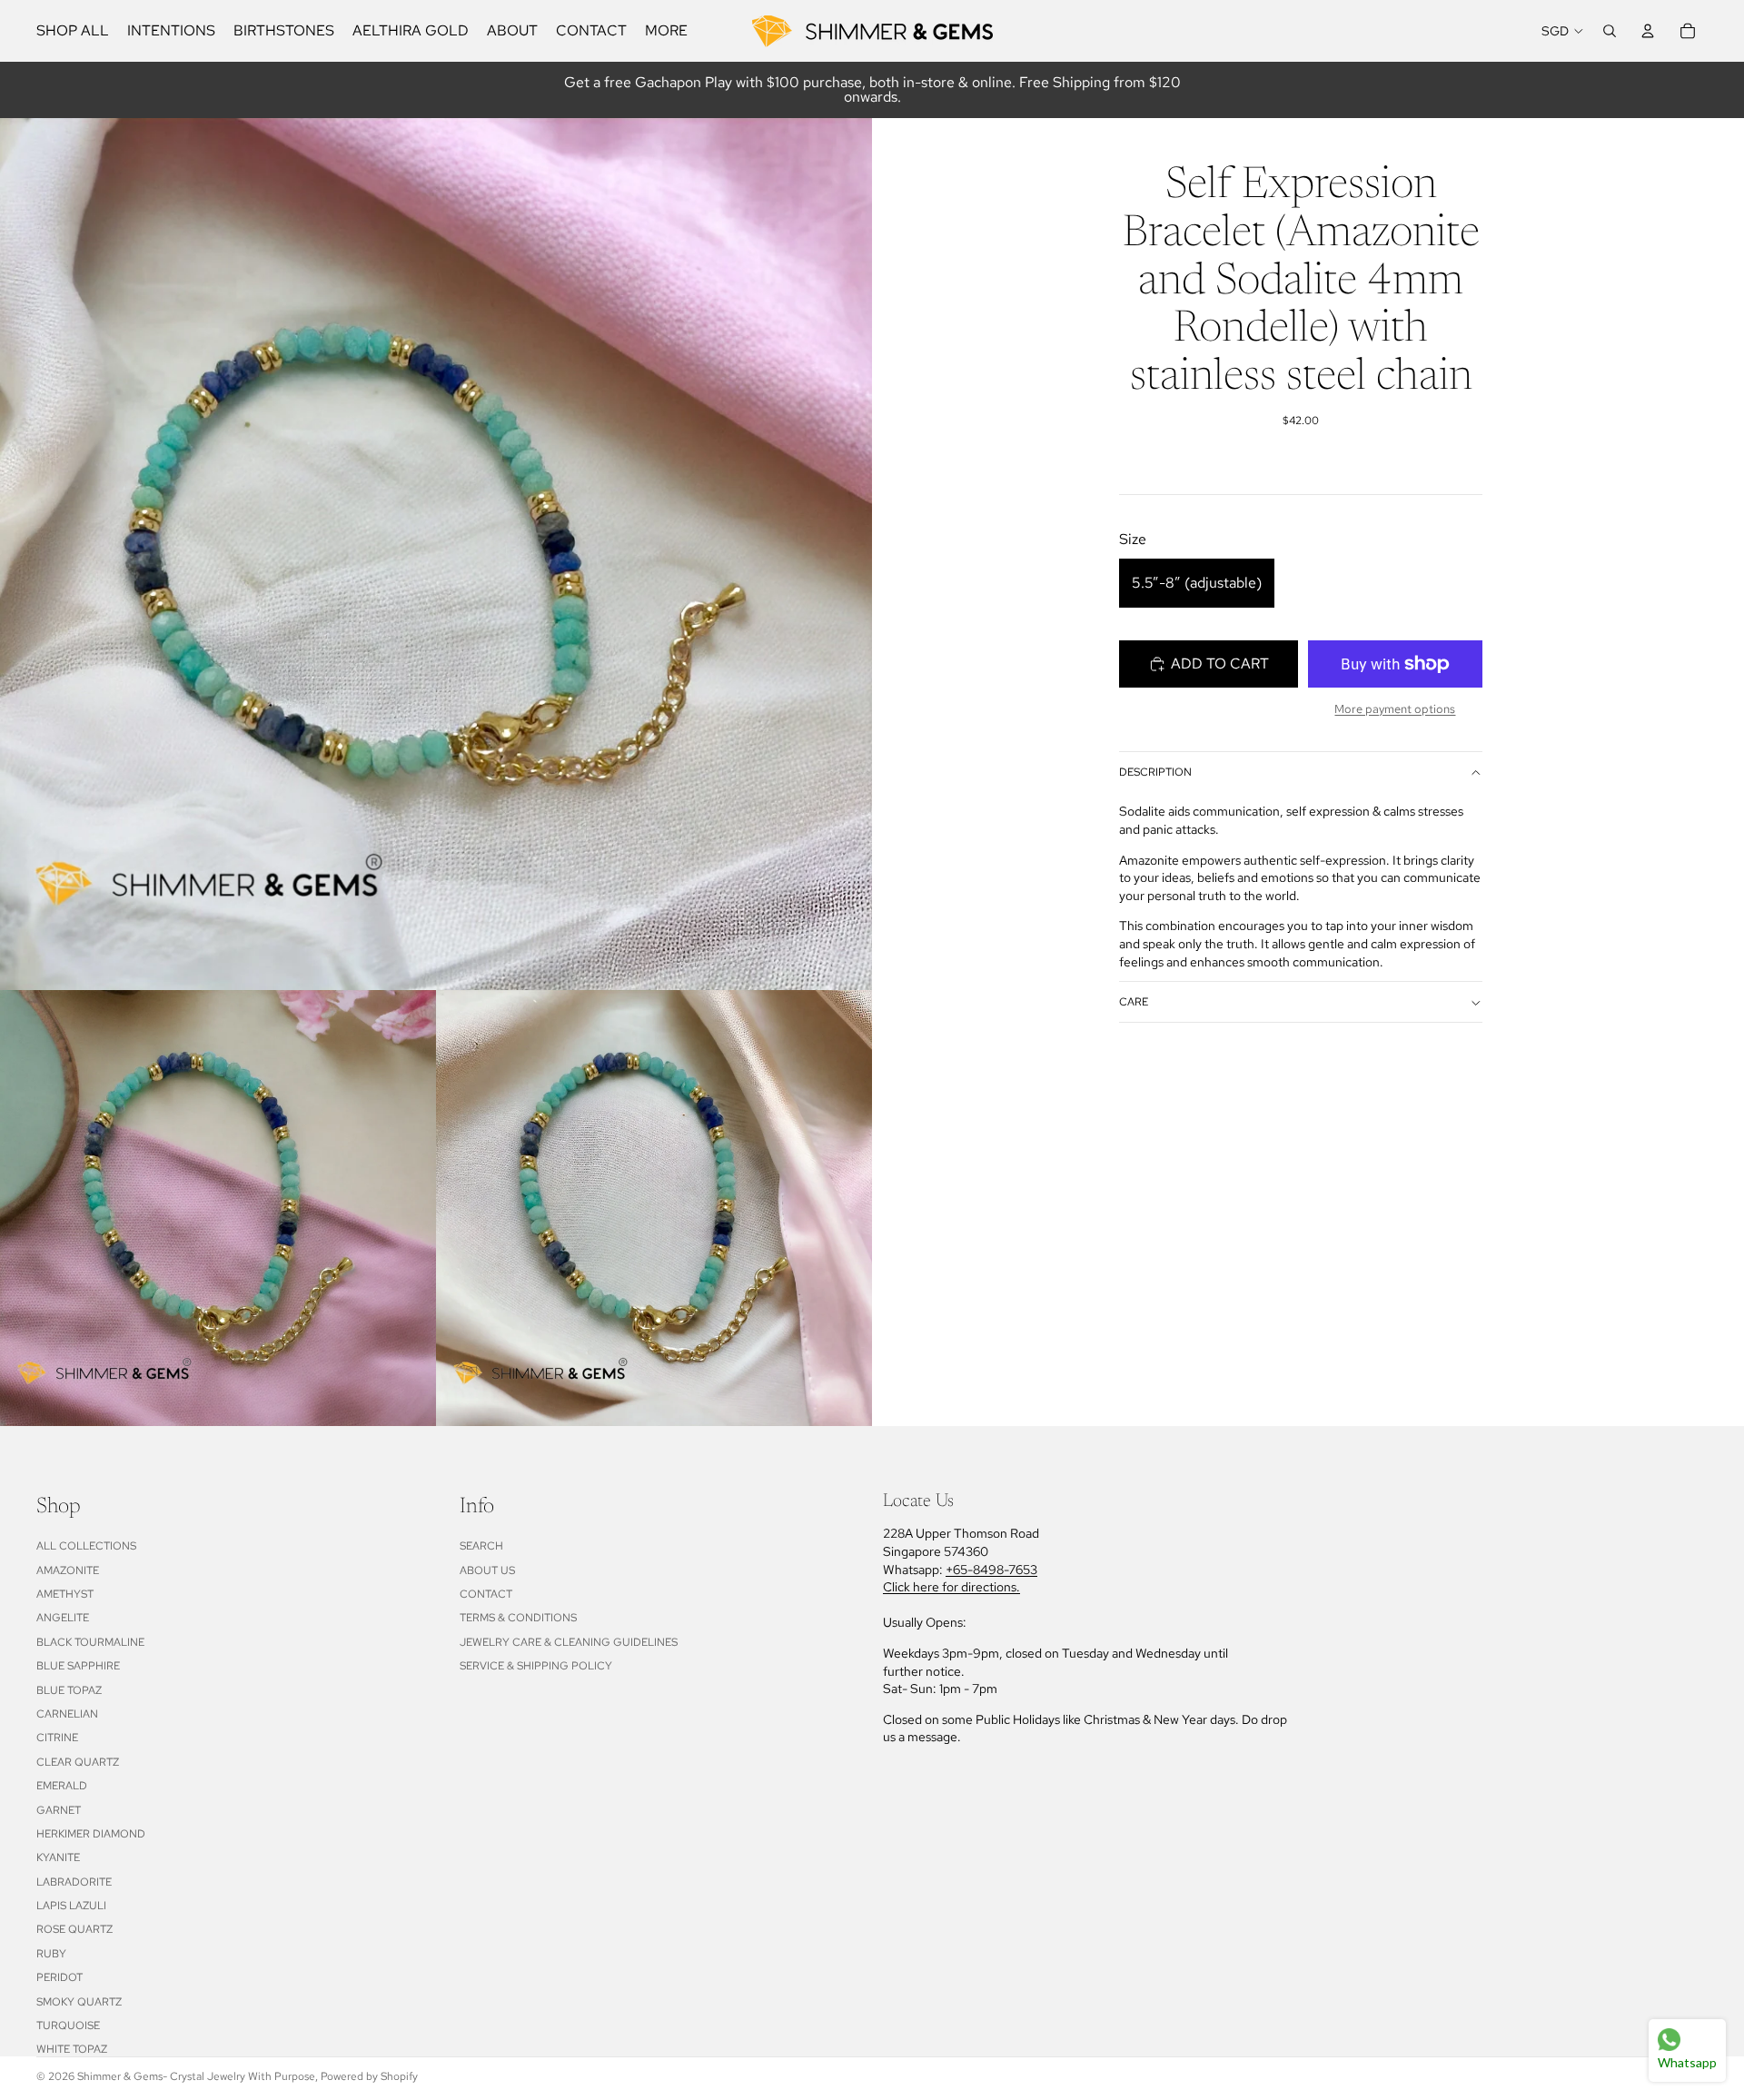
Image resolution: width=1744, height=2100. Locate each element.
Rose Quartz (74, 1929)
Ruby (51, 1954)
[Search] (1610, 31)
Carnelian (67, 1714)
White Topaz (72, 2049)
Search (481, 1546)
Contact (486, 1594)
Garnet (59, 1810)
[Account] (1648, 31)
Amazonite (68, 1570)
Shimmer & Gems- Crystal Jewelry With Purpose (196, 2076)
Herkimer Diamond (91, 1834)
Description (1155, 773)
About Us (487, 1570)
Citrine (57, 1738)
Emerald (62, 1786)
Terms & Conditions (518, 1618)
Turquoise (68, 2026)
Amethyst (65, 1594)
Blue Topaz (69, 1690)
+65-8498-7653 (991, 1570)
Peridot (59, 1977)
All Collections (86, 1546)
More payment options (1395, 708)
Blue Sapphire (78, 1666)
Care (1134, 1003)
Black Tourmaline (90, 1642)
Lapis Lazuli (71, 1906)
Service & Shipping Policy (536, 1666)
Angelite (63, 1618)
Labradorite (74, 1882)
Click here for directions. (951, 1587)
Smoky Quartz (79, 2002)
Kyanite (58, 1857)
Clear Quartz (78, 1762)
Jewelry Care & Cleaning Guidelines (569, 1642)
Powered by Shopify (369, 2076)
